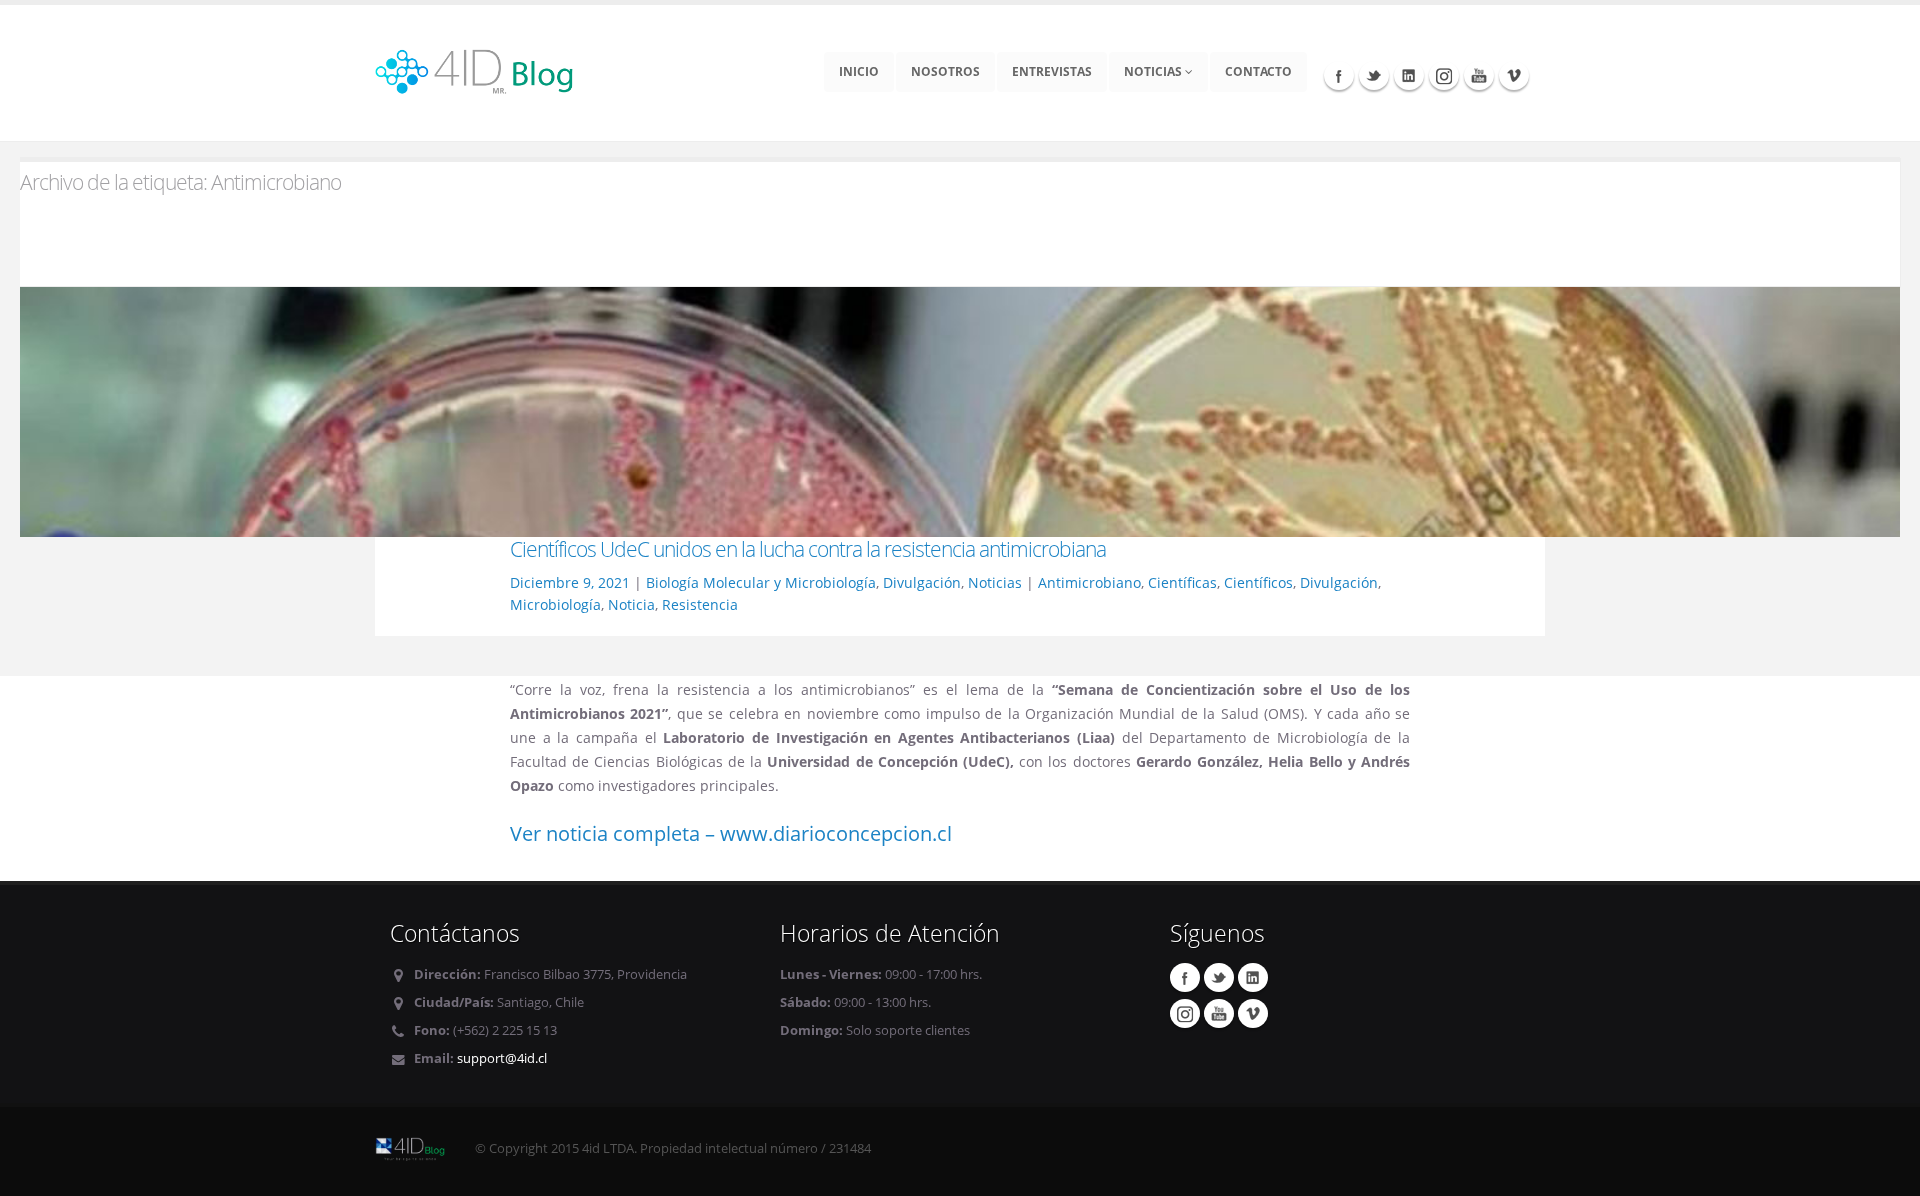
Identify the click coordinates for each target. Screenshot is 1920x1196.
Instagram (1444, 75)
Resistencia (700, 604)
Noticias (1154, 71)
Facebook (1339, 75)
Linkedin (1409, 75)
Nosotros (945, 71)
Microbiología (555, 604)
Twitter (1374, 75)
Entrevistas (1052, 71)
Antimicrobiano (1089, 582)
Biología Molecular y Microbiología (761, 582)
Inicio (859, 71)
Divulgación (922, 582)
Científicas (1182, 582)
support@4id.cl (502, 1058)
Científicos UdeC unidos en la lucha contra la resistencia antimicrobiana (808, 549)
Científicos (1258, 582)
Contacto (1258, 71)
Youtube (1479, 75)
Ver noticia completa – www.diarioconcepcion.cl (731, 833)
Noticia (631, 604)
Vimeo (1514, 75)
